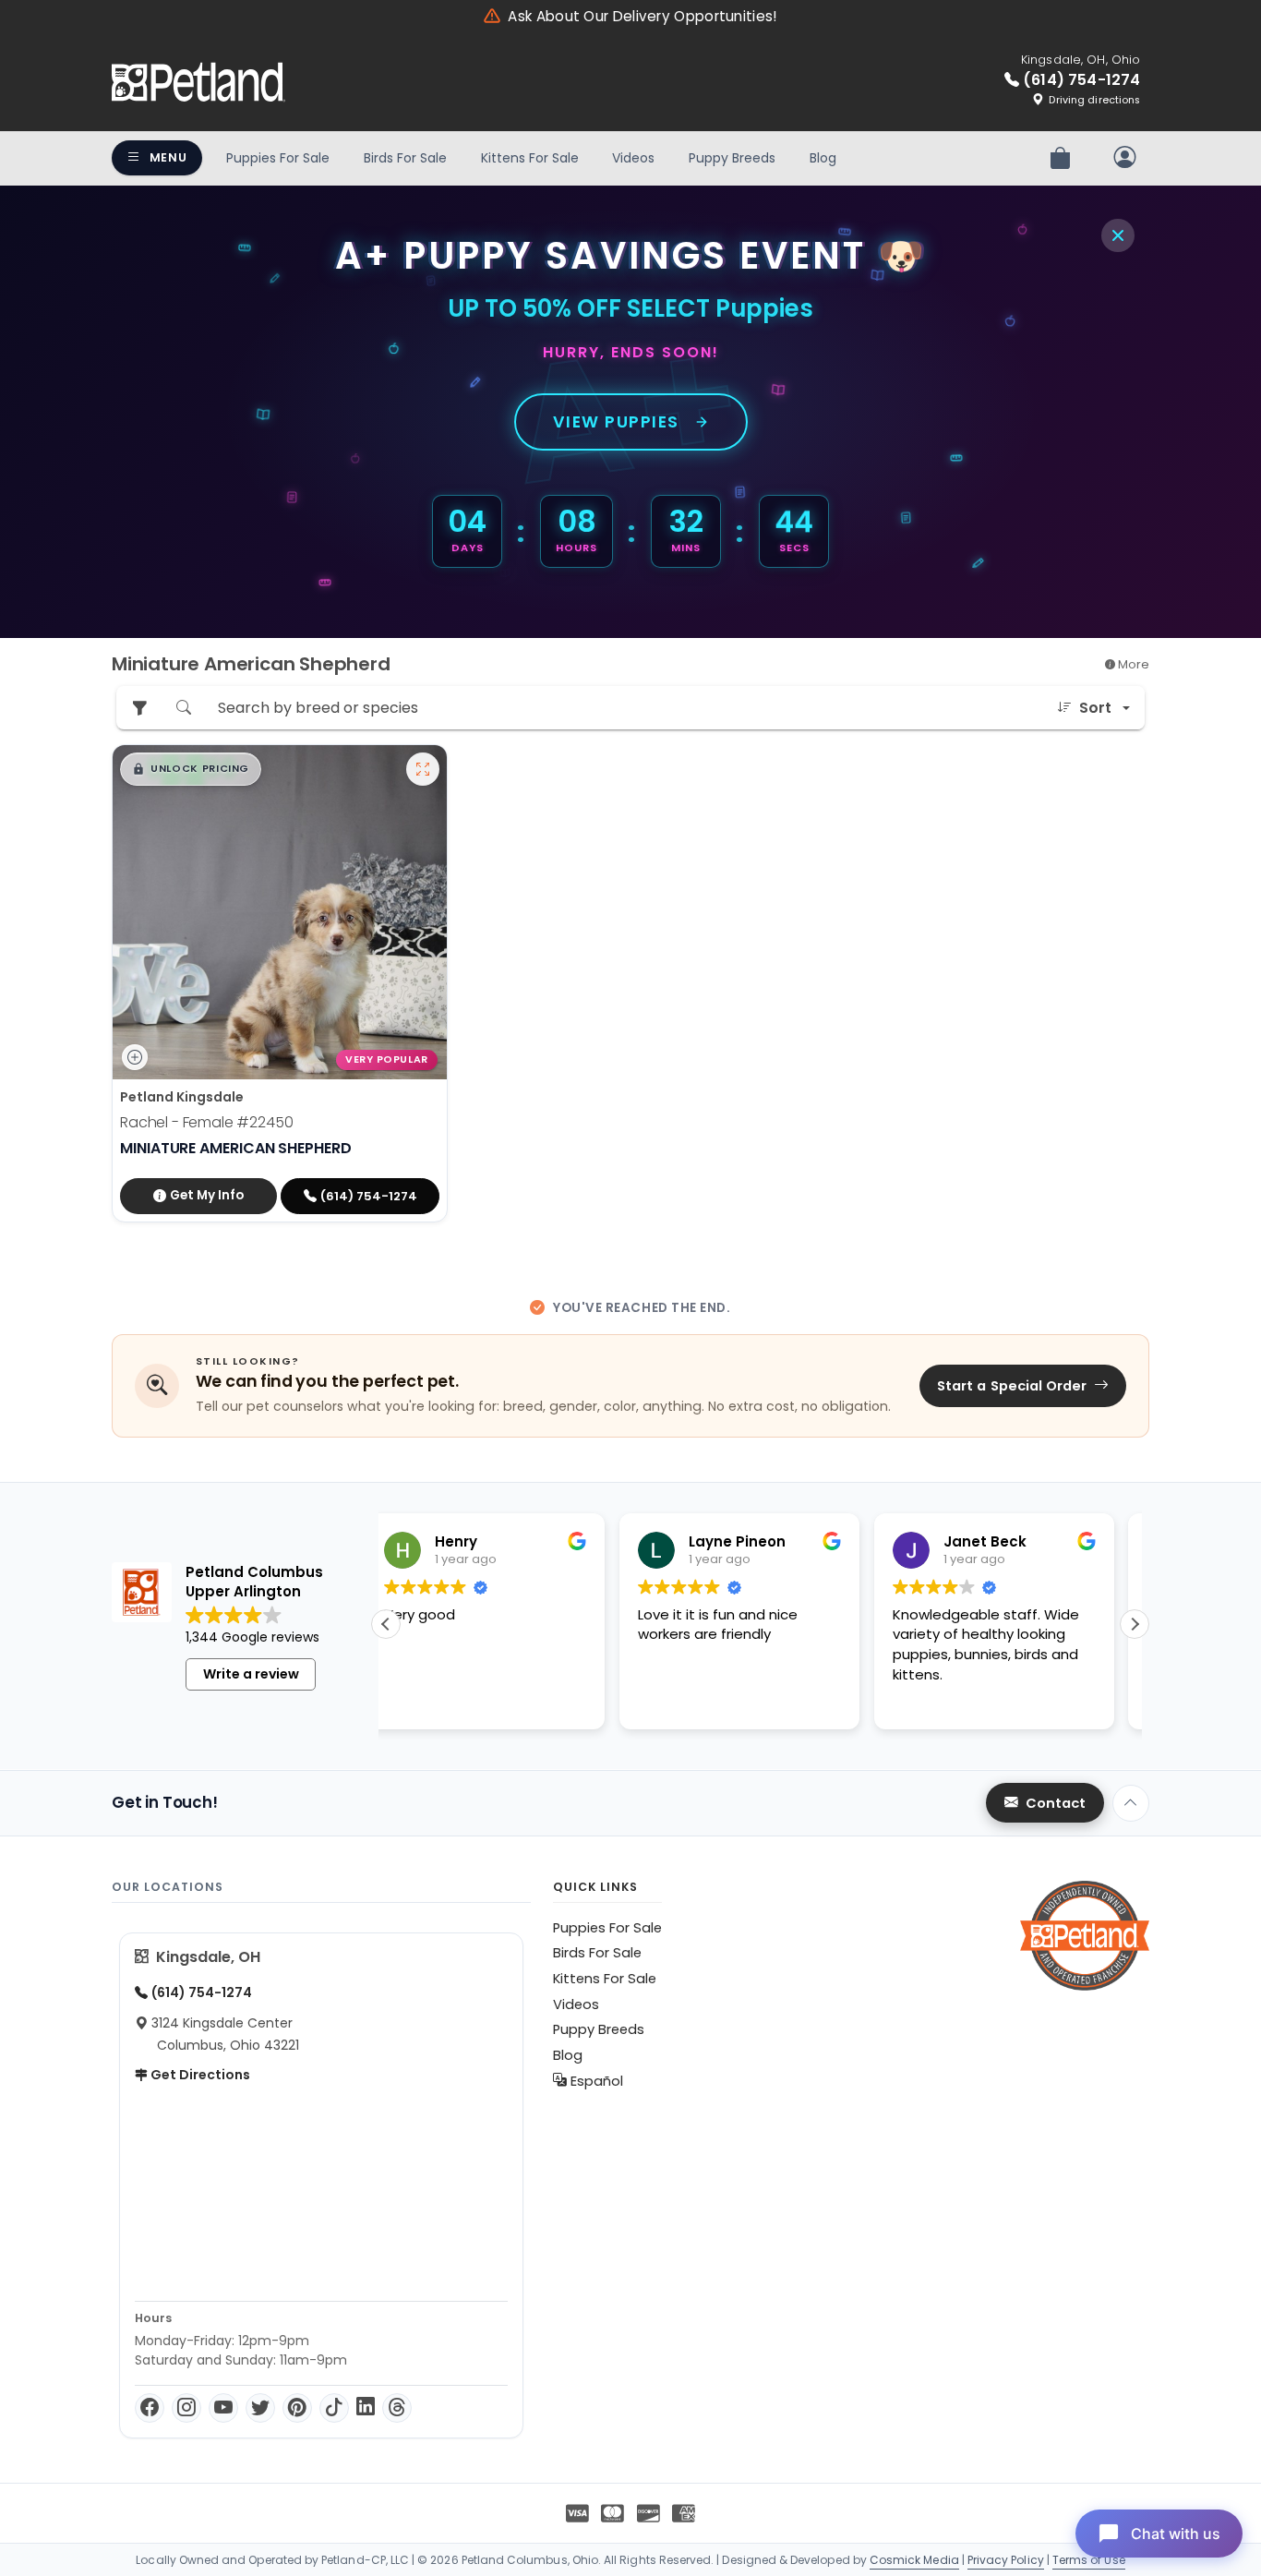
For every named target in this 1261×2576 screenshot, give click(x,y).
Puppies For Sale (278, 158)
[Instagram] (186, 2408)
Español (595, 2081)
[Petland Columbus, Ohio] (198, 82)
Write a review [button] (251, 1674)
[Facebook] (150, 2408)
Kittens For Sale (530, 158)
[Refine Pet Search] (139, 708)
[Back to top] (1131, 1803)
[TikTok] (334, 2408)
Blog (823, 158)
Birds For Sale (405, 158)
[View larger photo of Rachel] (423, 769)
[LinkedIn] (366, 2408)
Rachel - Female (207, 1122)
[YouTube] (223, 2408)
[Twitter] (260, 2408)
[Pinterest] (297, 2408)
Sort (1095, 708)
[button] (191, 769)
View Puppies (616, 422)
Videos (633, 158)
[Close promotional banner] (1118, 235)
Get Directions (199, 2075)
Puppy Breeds (732, 158)
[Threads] (397, 2408)
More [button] (1132, 664)
